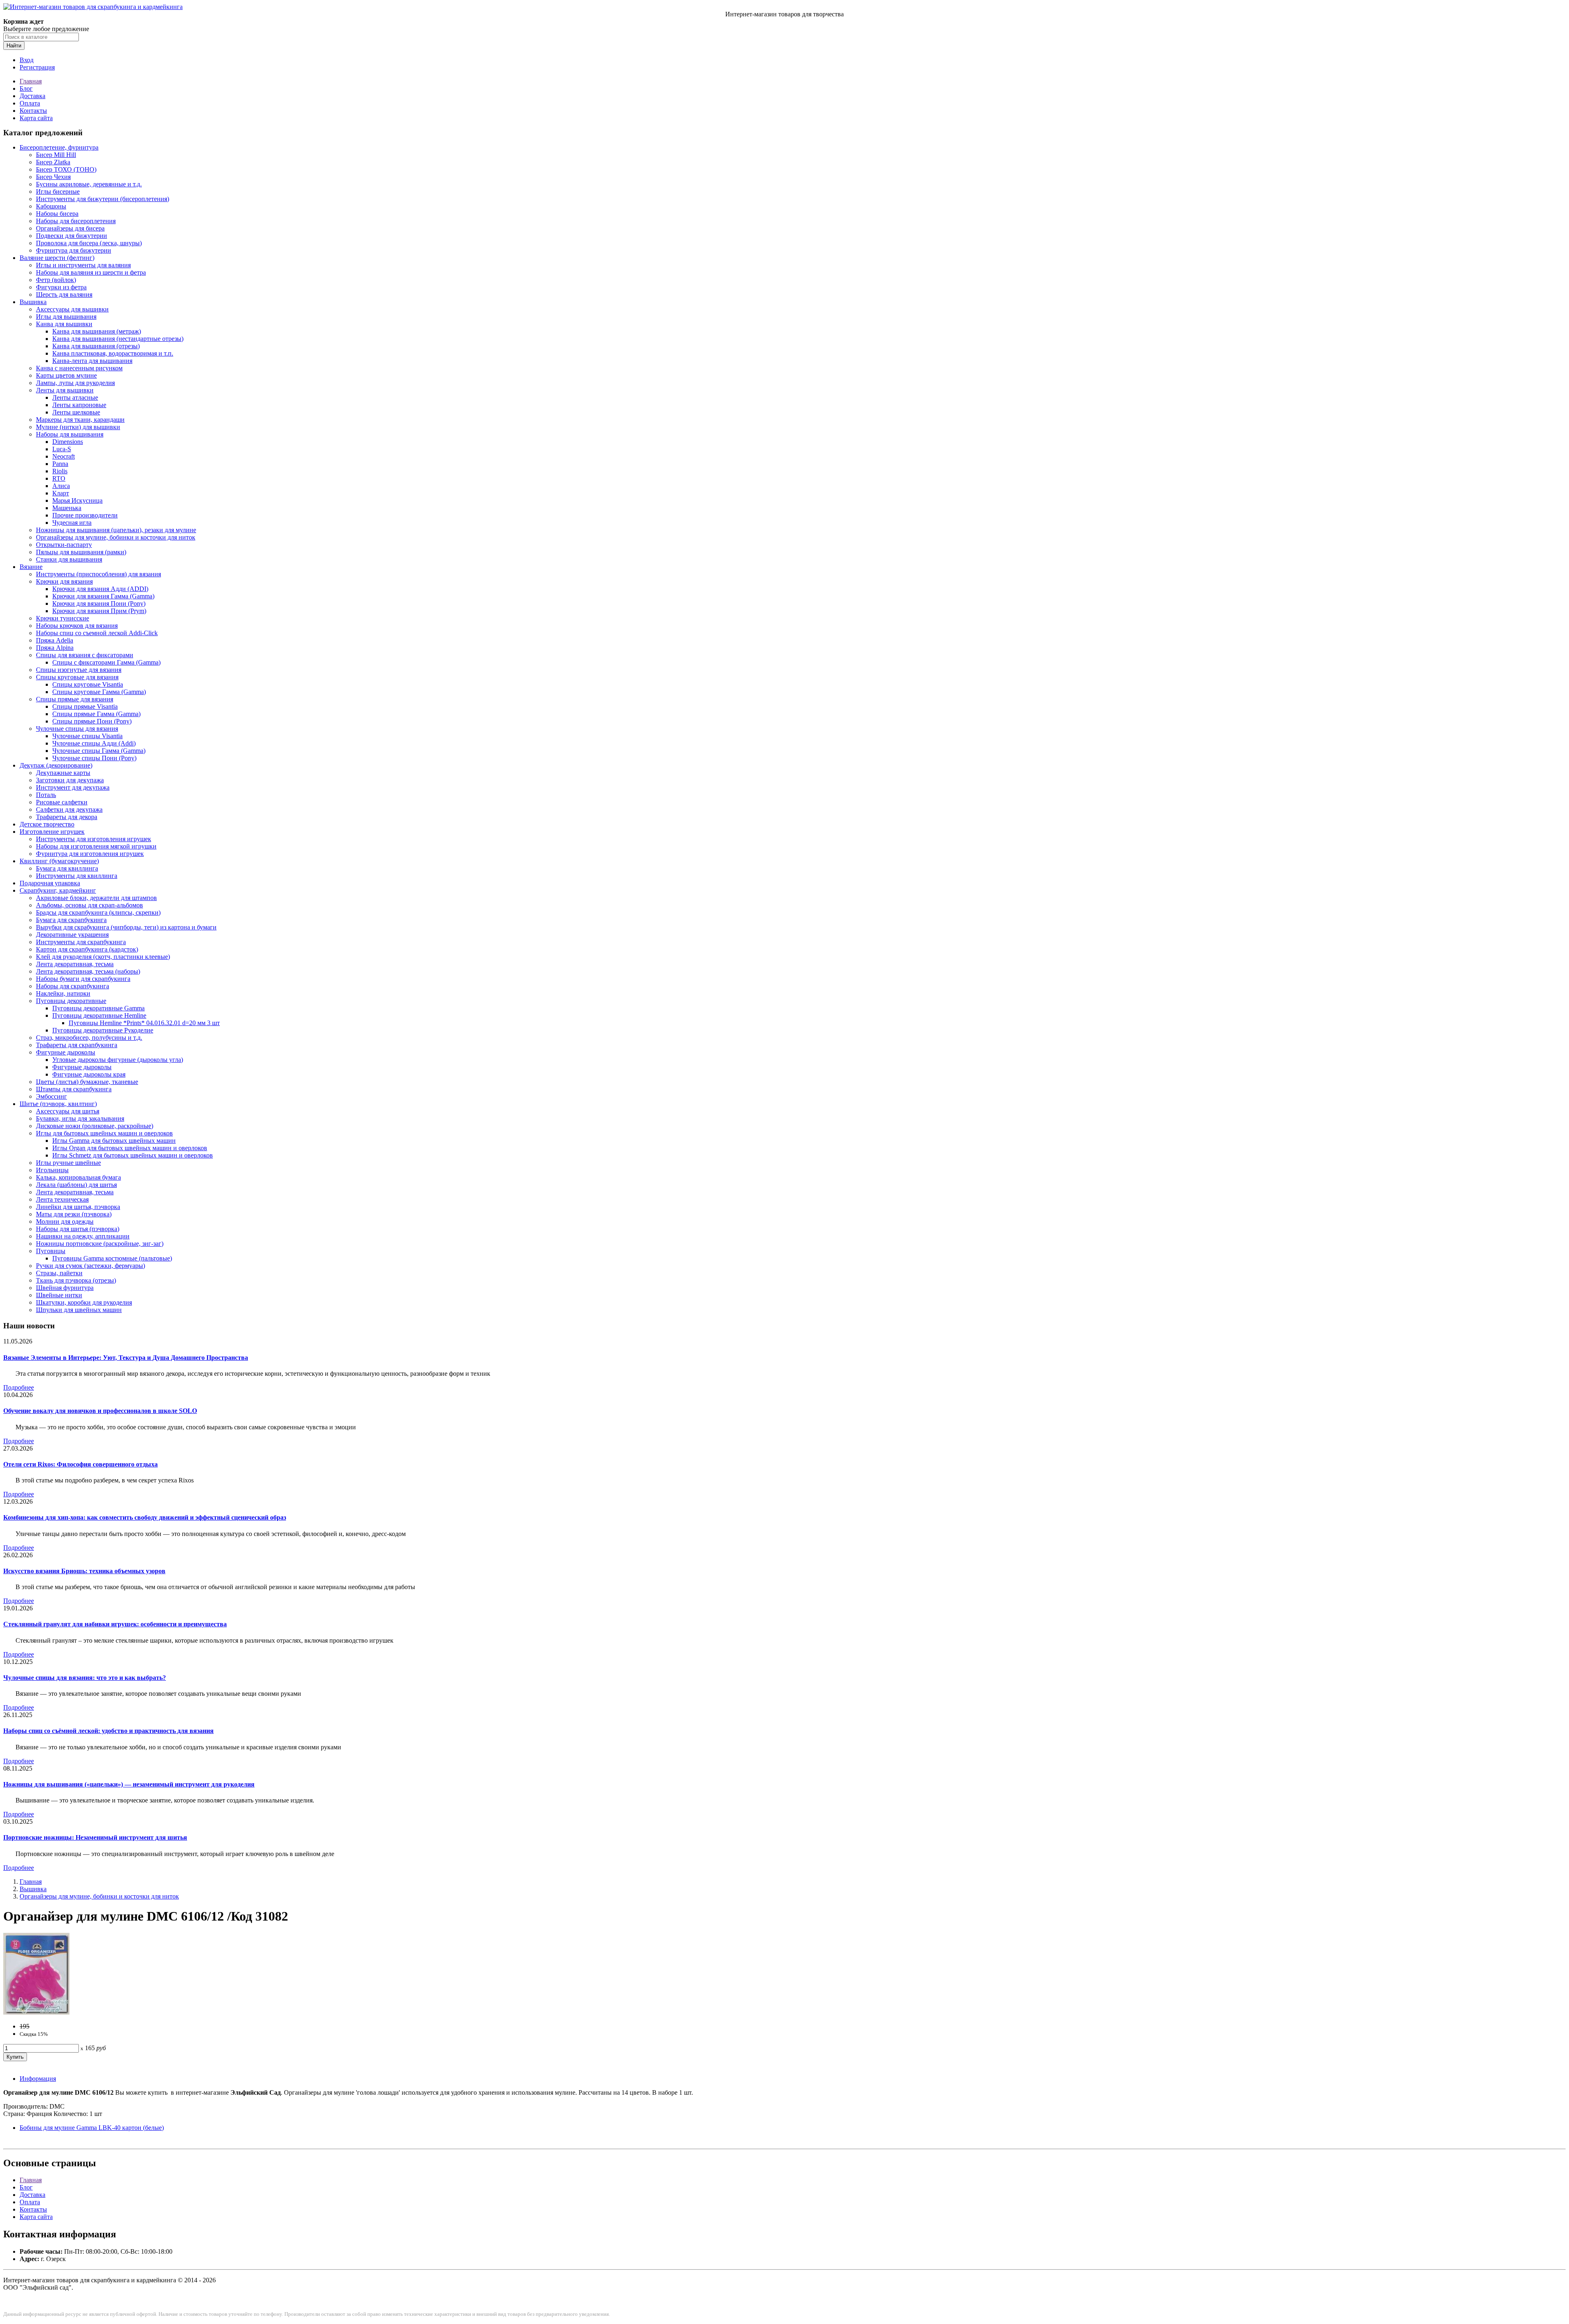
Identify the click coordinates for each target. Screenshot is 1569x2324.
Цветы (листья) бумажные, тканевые (87, 1082)
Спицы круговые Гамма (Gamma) (99, 692)
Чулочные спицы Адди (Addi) (94, 743)
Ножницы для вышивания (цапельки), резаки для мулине (116, 530)
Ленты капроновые (79, 405)
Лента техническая (62, 1199)
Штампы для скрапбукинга (74, 1089)
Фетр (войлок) (56, 280)
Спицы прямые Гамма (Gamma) (96, 714)
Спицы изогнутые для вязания (79, 670)
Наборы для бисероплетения (76, 221)
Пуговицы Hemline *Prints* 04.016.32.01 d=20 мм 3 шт (144, 1023)
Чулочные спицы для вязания (77, 729)
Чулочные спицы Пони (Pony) (94, 758)
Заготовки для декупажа (70, 780)
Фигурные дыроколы (66, 1052)
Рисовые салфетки (62, 802)
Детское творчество (47, 824)
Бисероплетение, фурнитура (59, 147)
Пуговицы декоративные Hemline (99, 1015)
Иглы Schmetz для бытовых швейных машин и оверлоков (133, 1155)
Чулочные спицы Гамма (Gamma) (99, 751)
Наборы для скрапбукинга (73, 986)
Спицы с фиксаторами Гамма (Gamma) (106, 662)
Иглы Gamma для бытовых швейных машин (114, 1141)
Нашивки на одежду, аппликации (83, 1236)
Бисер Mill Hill (56, 155)
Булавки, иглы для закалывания (80, 1118)
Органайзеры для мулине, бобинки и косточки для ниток (116, 537)
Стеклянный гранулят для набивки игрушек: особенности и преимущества (115, 1624)
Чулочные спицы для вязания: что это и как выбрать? (85, 1678)
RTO (59, 478)
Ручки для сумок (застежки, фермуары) (91, 1266)
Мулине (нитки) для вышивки (78, 427)
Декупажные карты (63, 773)
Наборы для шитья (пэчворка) (78, 1229)
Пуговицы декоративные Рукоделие (103, 1030)
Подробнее (19, 1387)
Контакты (33, 111)
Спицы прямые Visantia (85, 706)
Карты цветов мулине (66, 375)
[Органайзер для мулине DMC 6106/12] (36, 2012)
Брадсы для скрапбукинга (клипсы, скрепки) (98, 912)
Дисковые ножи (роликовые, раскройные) (95, 1126)
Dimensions (68, 442)
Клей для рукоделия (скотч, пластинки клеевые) (103, 957)
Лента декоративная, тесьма (75, 964)
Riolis (60, 471)
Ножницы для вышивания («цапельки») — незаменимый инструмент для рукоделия (129, 1784)
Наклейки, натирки (63, 993)
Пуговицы (51, 1251)
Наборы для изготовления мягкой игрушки (96, 846)
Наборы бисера (57, 214)
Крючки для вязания (64, 581)
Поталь (46, 795)
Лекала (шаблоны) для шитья (76, 1185)
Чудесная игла (72, 523)
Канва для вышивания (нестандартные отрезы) (118, 339)
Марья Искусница (77, 500)
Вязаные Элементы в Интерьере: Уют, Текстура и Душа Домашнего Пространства (126, 1358)
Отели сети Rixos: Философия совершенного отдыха (80, 1464)
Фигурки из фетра (61, 287)
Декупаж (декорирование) (56, 765)
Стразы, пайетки (59, 1273)
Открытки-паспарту (64, 545)
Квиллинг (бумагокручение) (59, 861)
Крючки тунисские (63, 618)
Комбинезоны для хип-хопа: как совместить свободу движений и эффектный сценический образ (145, 1517)
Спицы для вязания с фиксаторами (85, 655)
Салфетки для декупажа (69, 809)
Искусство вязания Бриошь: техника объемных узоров (84, 1571)
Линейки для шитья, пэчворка (78, 1207)
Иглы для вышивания (66, 317)
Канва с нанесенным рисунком (79, 368)
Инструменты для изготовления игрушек (94, 839)
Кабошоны (51, 206)
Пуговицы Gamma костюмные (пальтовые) (112, 1258)
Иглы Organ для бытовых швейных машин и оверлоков (130, 1148)
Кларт (61, 493)
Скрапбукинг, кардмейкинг (58, 890)
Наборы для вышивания (70, 434)
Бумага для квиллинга (67, 868)
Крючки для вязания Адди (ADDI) (100, 589)
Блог (26, 88)
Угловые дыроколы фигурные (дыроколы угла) (118, 1060)
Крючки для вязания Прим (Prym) (99, 611)
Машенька (67, 508)
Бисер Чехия (53, 177)
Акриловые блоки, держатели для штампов (96, 898)
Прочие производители (85, 515)
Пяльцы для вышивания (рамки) (81, 552)
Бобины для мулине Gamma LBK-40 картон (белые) (92, 2128)
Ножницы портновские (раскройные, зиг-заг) (100, 1244)
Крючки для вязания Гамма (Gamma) (103, 596)
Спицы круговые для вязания (77, 677)
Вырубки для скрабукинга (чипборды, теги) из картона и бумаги (126, 927)
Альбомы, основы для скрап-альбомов (89, 905)
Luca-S (62, 449)
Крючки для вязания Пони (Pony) (99, 603)
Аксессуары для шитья (68, 1111)
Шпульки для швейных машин (79, 1310)
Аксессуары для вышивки (72, 309)
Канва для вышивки (64, 324)
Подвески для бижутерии (72, 236)
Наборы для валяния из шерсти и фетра (91, 272)
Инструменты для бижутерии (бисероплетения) (103, 199)
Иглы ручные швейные (68, 1163)
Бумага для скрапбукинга (71, 920)
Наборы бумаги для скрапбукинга (83, 979)
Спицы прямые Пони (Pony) (92, 721)
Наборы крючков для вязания (77, 626)
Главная (31, 81)
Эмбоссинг (51, 1096)
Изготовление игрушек (52, 832)
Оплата (30, 103)
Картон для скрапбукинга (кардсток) (87, 949)
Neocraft (64, 456)
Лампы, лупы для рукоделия (75, 383)
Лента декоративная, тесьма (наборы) (88, 971)
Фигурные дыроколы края (89, 1074)
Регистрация (37, 67)
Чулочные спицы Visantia (87, 736)
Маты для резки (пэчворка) (74, 1214)
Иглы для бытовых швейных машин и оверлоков (104, 1133)
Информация (38, 2079)
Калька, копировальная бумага (78, 1177)
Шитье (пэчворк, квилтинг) (58, 1104)
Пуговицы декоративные (71, 1001)
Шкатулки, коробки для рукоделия (84, 1302)
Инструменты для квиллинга (77, 876)
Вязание (31, 567)
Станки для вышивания (69, 559)
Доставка (32, 96)
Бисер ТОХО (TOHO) (66, 169)
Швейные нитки (59, 1295)
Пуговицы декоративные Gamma (98, 1008)
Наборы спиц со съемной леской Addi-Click (97, 633)
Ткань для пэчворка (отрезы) (76, 1280)
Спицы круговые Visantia (88, 684)
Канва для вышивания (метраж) (97, 331)
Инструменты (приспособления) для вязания (98, 574)
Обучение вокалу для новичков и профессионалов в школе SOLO (100, 1411)
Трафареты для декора (67, 817)
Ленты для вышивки (65, 390)
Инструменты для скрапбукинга (81, 942)
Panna (60, 464)
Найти (14, 46)
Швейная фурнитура (65, 1288)
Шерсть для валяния (64, 294)
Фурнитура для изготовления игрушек (90, 854)
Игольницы (52, 1170)
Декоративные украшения (72, 935)
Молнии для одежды (65, 1221)
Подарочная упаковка (50, 883)
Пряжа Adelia (55, 640)
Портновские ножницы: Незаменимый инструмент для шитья (95, 1837)
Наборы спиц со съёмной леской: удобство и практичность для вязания (108, 1731)
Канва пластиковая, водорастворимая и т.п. (113, 353)
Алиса (61, 486)
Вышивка (33, 302)
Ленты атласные (75, 397)
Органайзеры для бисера (70, 228)
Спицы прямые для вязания (75, 699)
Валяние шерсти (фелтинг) (57, 258)
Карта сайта (36, 118)
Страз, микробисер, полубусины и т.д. (89, 1038)
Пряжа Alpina (55, 648)
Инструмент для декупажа (73, 787)
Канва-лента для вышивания (92, 361)
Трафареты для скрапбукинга (77, 1045)
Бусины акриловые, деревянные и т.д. (89, 184)
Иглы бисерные (58, 191)
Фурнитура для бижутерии (74, 250)
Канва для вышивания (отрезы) (96, 346)
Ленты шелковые (76, 412)
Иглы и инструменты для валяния (83, 265)
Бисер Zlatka (53, 162)
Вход (27, 60)
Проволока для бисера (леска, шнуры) (89, 243)
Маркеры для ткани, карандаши (80, 420)
